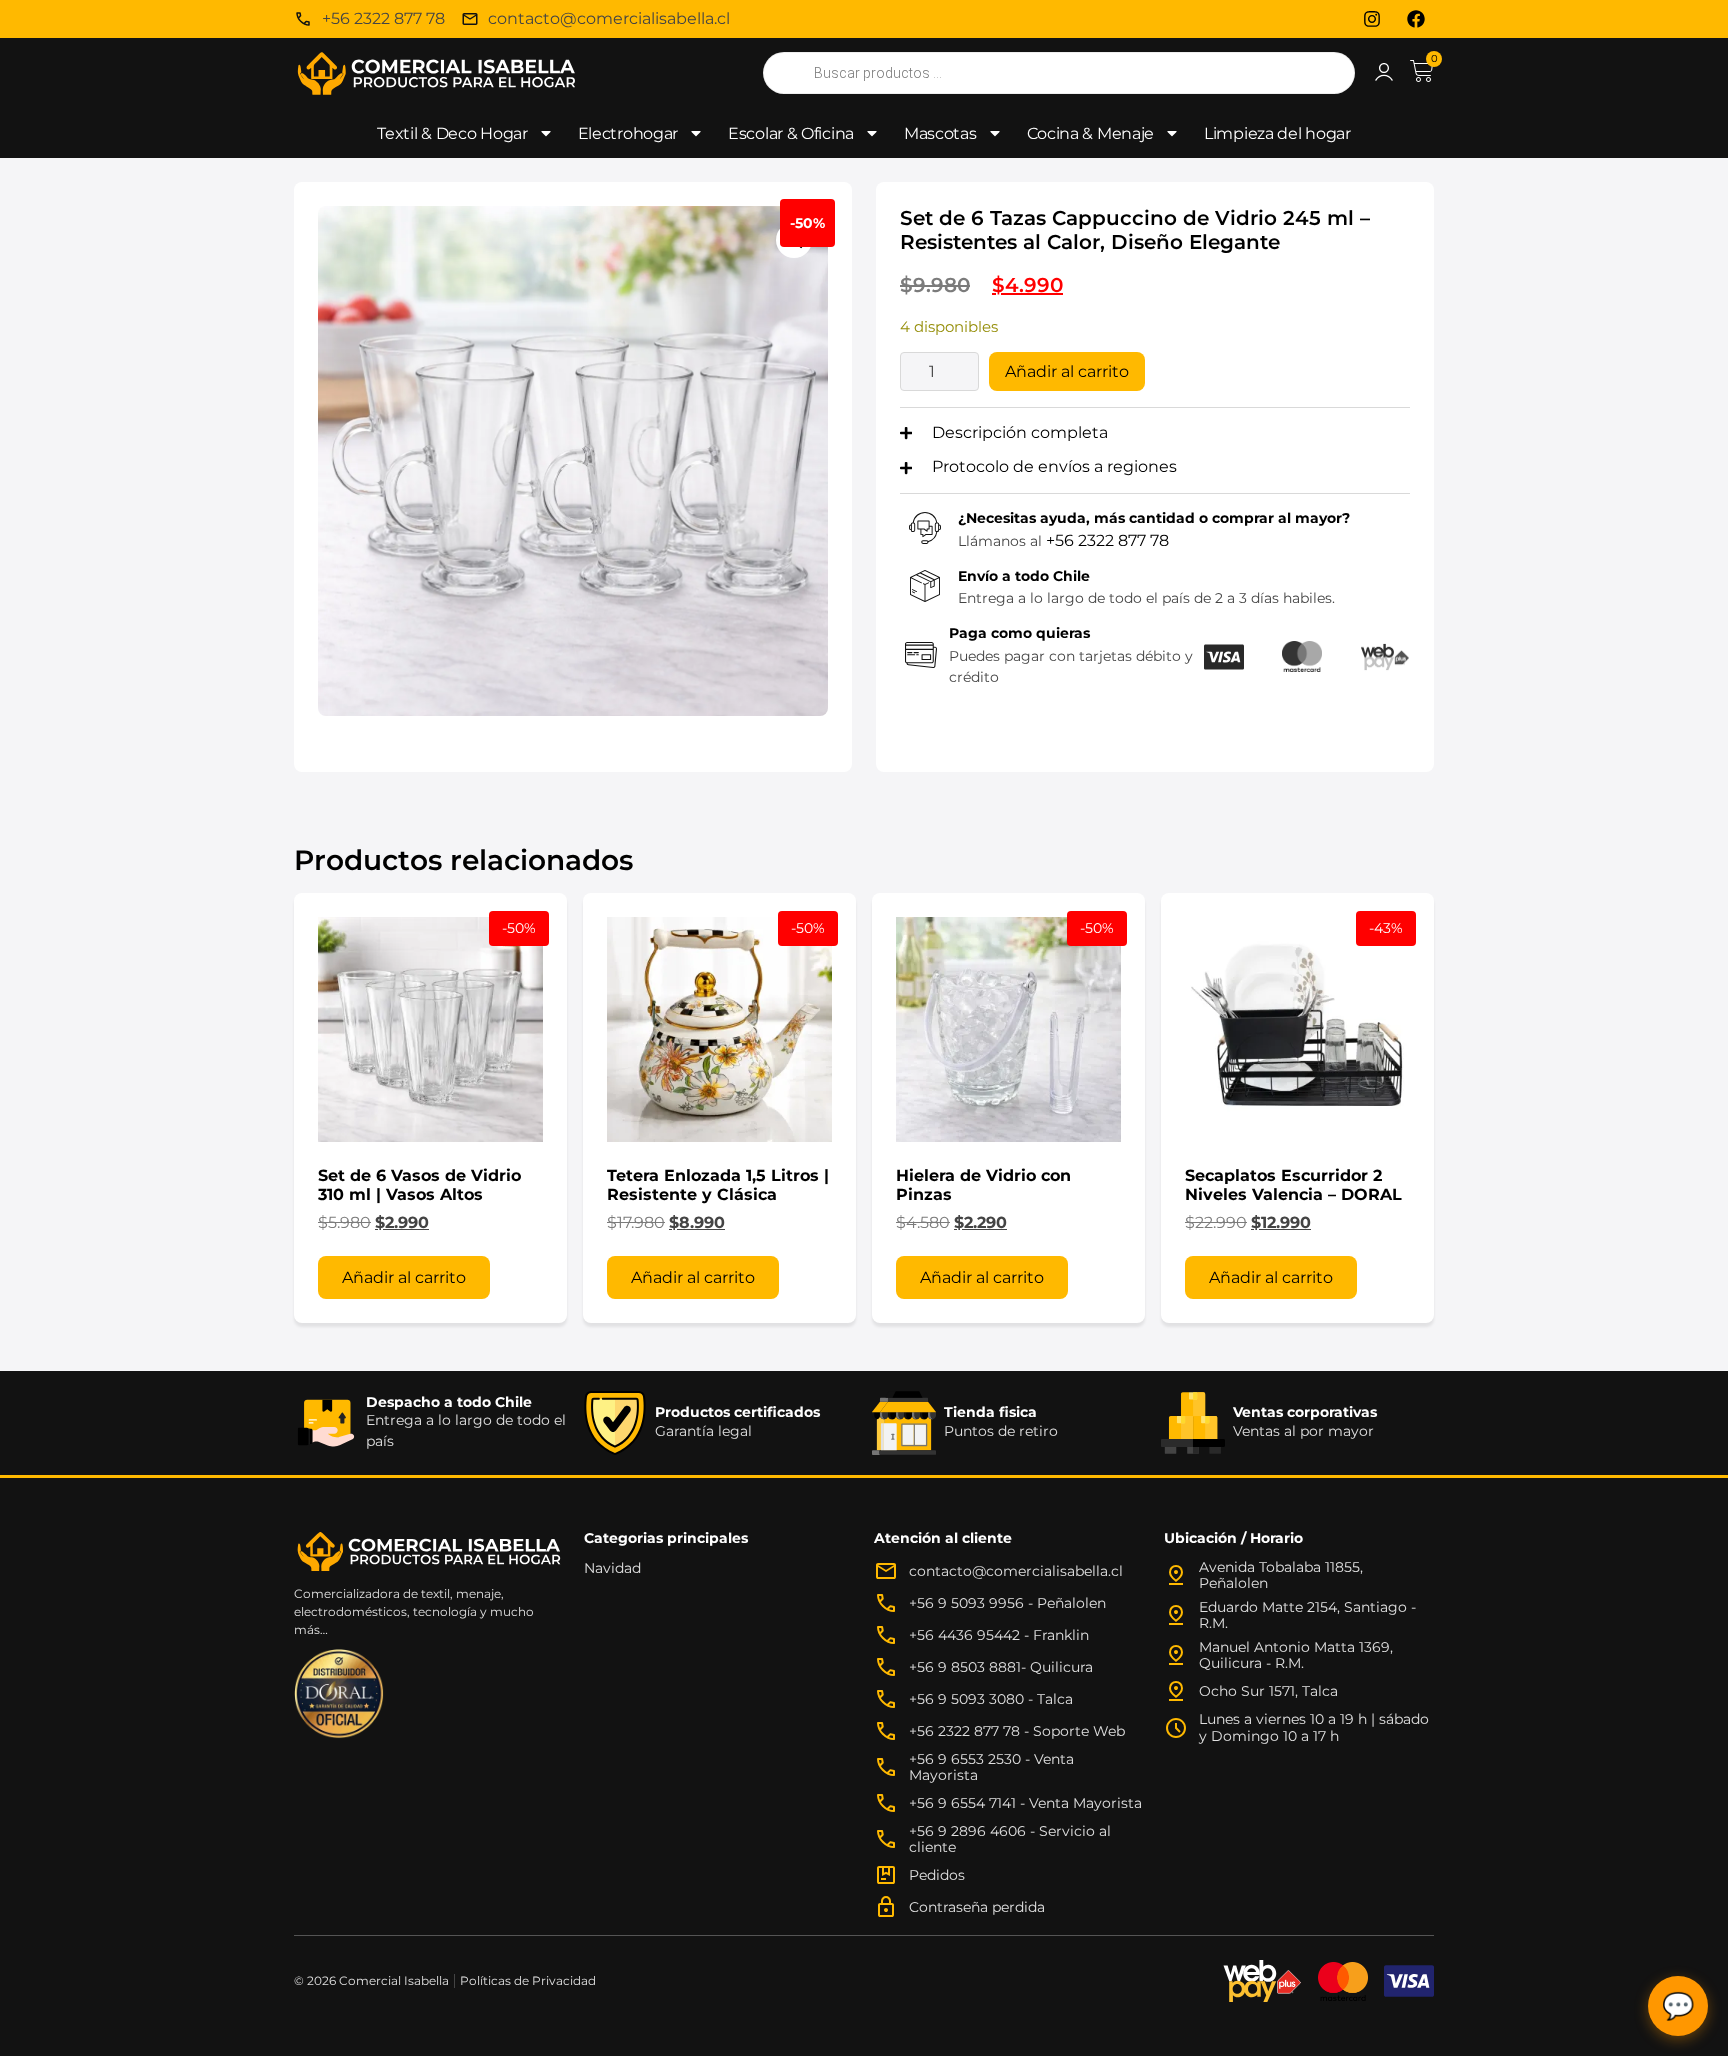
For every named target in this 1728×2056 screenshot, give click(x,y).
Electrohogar (628, 133)
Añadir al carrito (1067, 371)
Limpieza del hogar (1277, 133)
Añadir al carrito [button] (404, 1277)
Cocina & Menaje (1091, 133)
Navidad (612, 1568)
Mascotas (940, 133)
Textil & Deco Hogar (452, 133)
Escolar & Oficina (791, 133)
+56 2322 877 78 (1107, 540)
